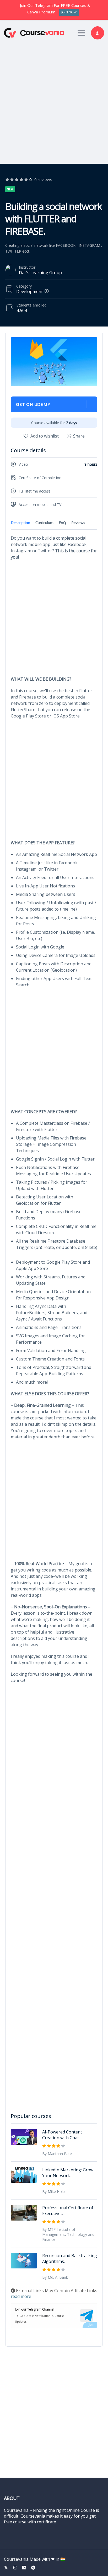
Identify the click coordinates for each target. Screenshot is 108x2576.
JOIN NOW (69, 12)
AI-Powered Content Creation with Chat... (62, 2135)
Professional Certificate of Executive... (68, 2211)
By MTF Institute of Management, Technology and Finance (68, 2234)
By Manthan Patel (57, 2154)
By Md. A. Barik (55, 2277)
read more (21, 2296)
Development (29, 292)
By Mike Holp (53, 2191)
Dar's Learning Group (40, 273)
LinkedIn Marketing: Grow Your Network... (68, 2173)
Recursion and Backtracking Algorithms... (70, 2258)
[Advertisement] (54, 100)
